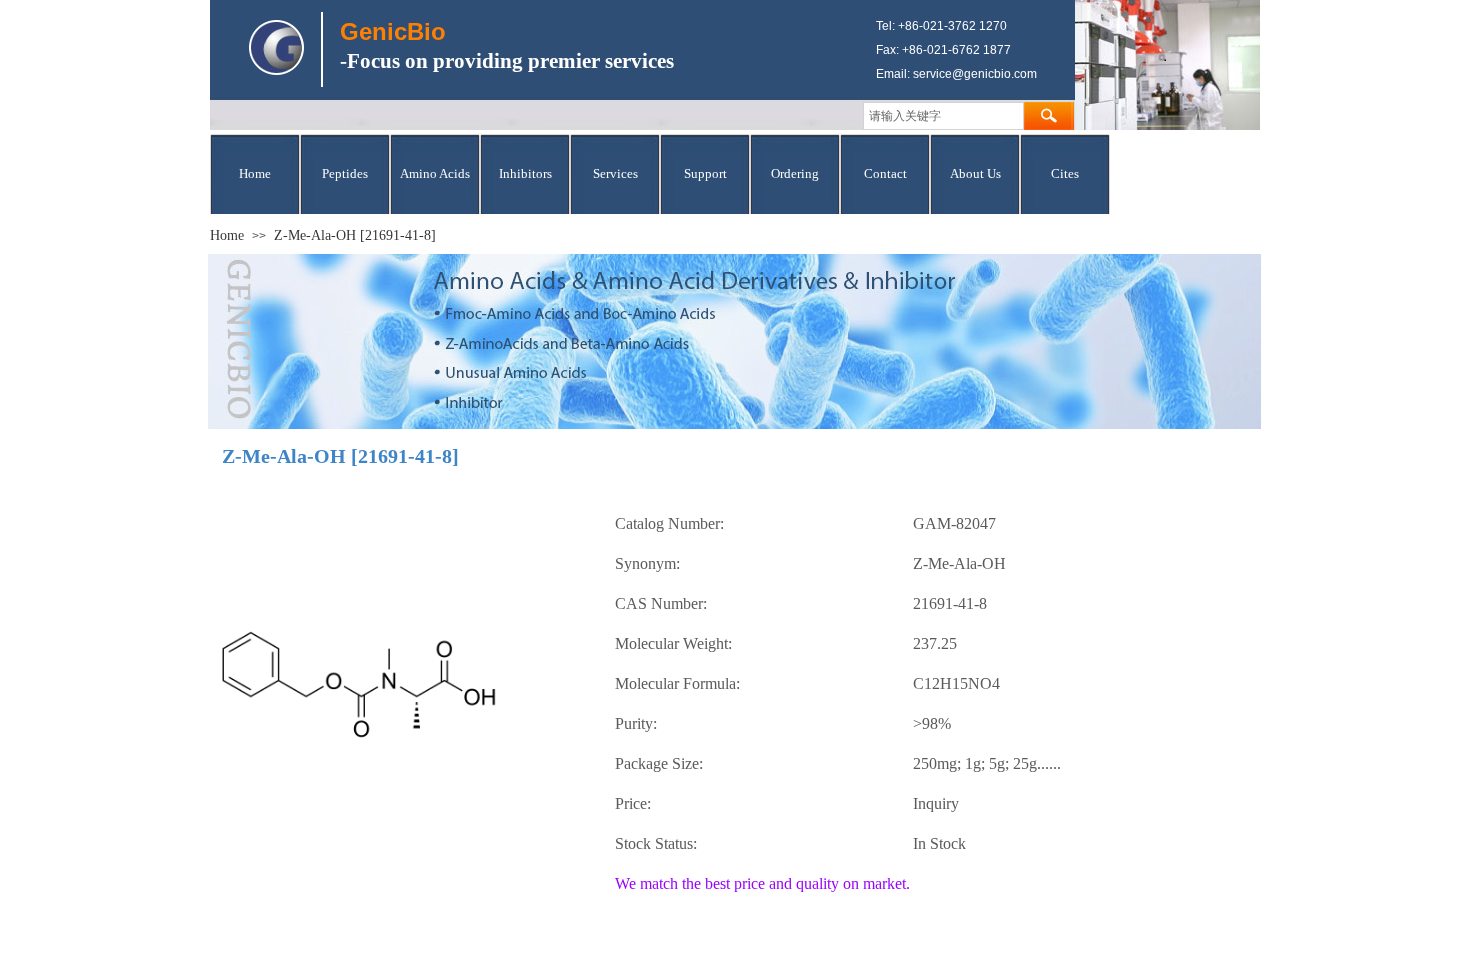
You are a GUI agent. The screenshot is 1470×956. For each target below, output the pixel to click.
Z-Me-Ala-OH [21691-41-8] (355, 235)
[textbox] (943, 116)
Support (705, 173)
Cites (1065, 173)
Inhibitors (525, 173)
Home (255, 173)
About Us (975, 173)
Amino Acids (435, 173)
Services (615, 173)
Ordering (795, 173)
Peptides (345, 173)
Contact (885, 173)
